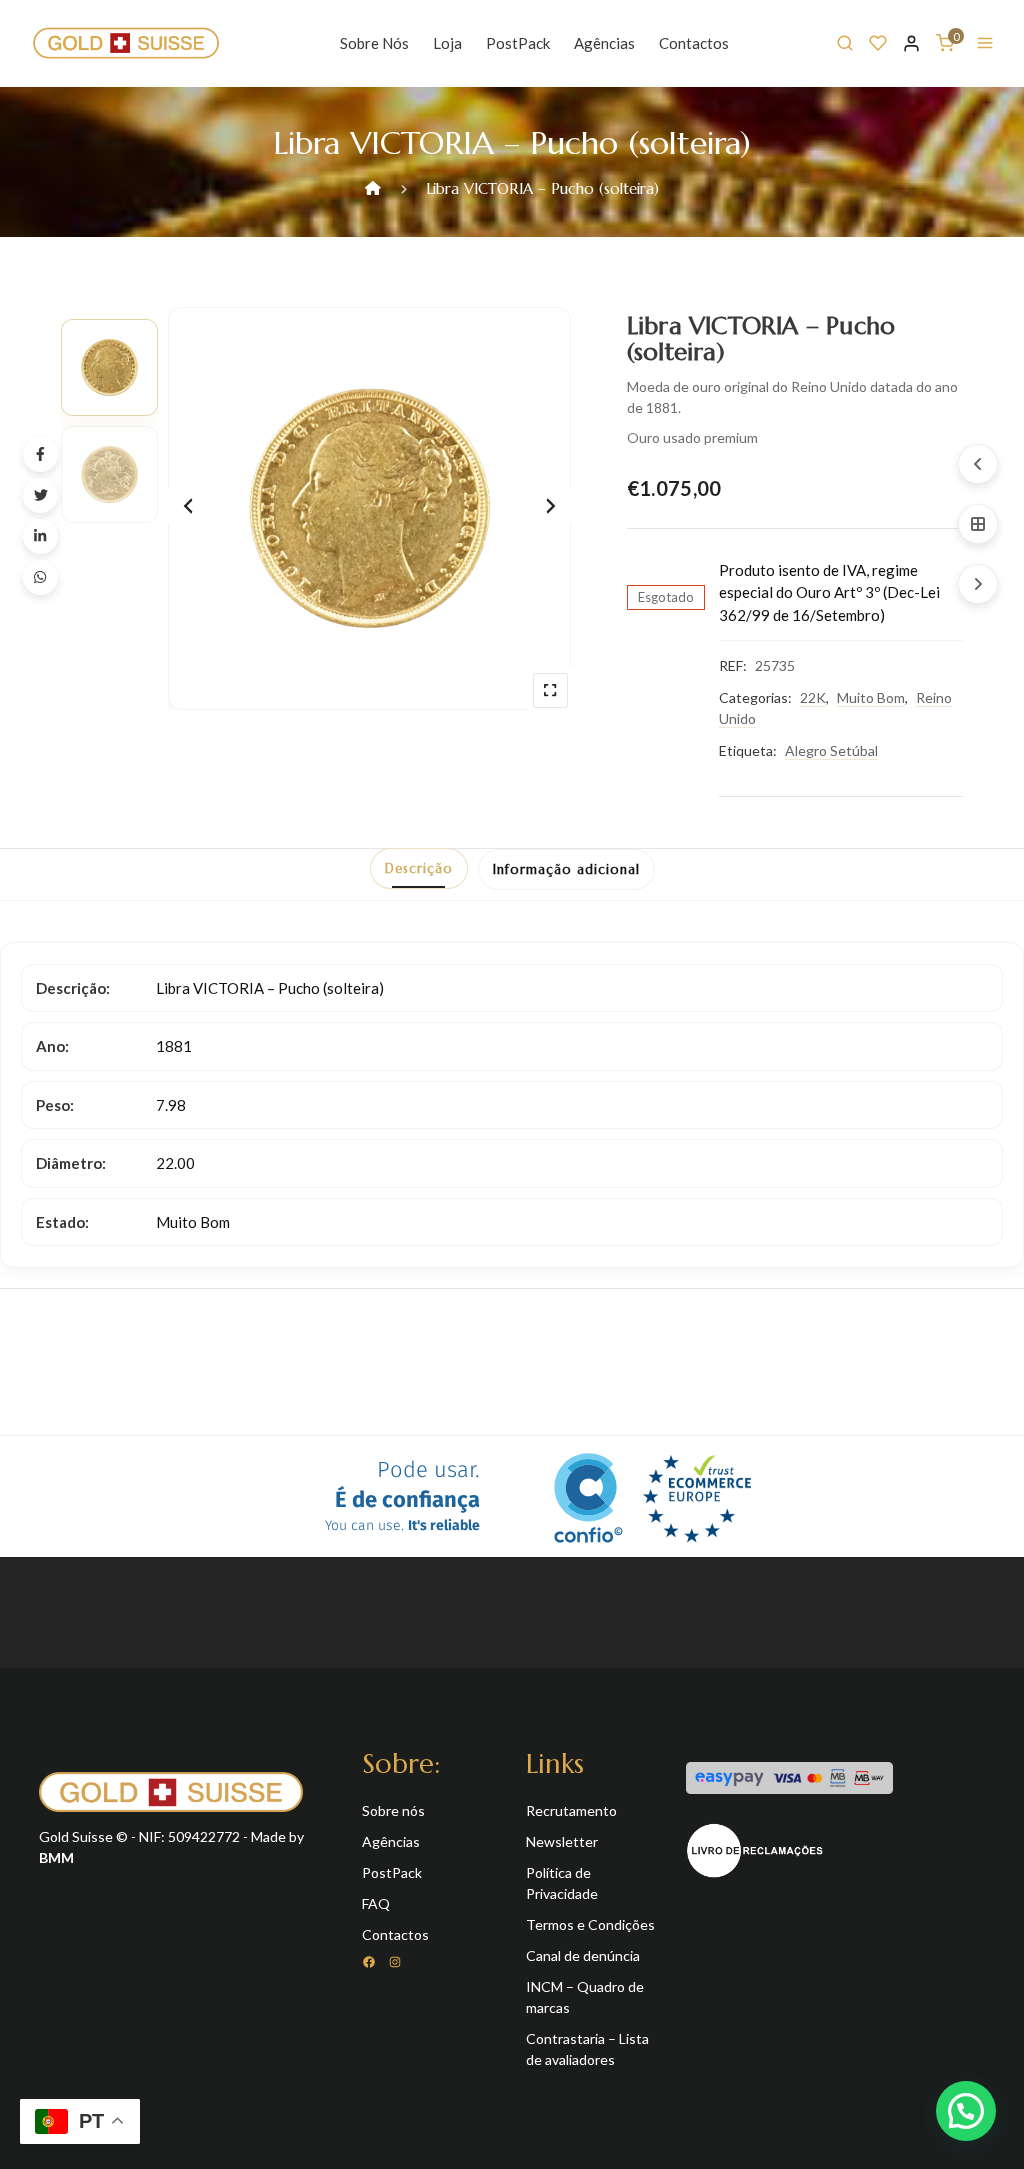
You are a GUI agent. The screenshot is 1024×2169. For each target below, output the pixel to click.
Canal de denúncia (583, 1955)
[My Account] (911, 43)
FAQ (376, 1903)
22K (813, 697)
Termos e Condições (590, 1924)
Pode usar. (402, 1496)
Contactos (694, 43)
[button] (966, 2111)
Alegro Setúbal (831, 750)
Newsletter (562, 1841)
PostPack (518, 43)
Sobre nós (374, 43)
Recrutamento (571, 1810)
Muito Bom (871, 697)
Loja (447, 43)
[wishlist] (878, 43)
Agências (604, 43)
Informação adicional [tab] (566, 869)
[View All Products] (978, 524)
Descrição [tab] (419, 868)
